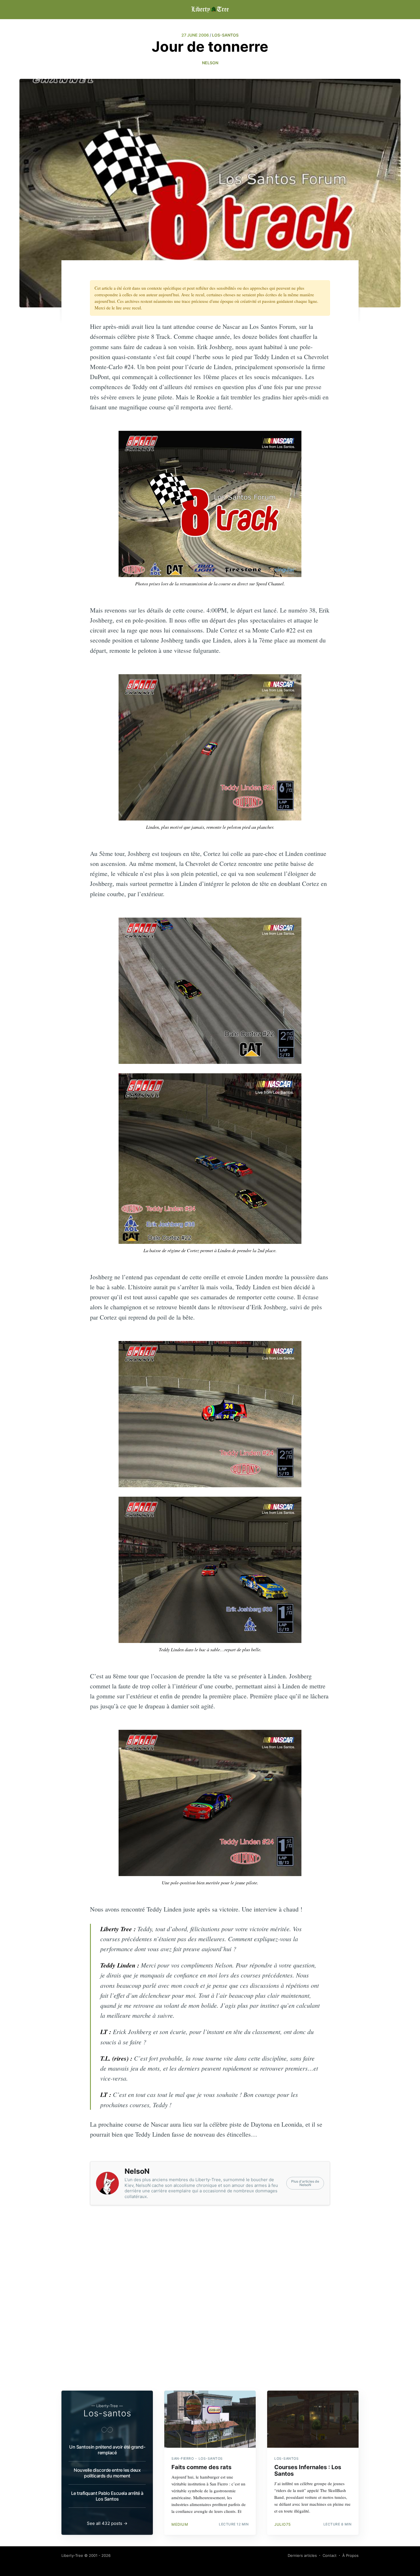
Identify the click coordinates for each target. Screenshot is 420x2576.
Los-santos (107, 2413)
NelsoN (210, 63)
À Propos (350, 2555)
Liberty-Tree (72, 2555)
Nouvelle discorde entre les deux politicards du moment (107, 2473)
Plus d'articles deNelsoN (305, 2183)
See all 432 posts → (107, 2523)
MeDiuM (180, 2524)
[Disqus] (210, 2307)
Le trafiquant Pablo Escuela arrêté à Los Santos (107, 2496)
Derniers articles (302, 2555)
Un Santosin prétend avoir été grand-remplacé (107, 2450)
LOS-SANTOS (225, 35)
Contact (330, 2555)
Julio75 (283, 2524)
